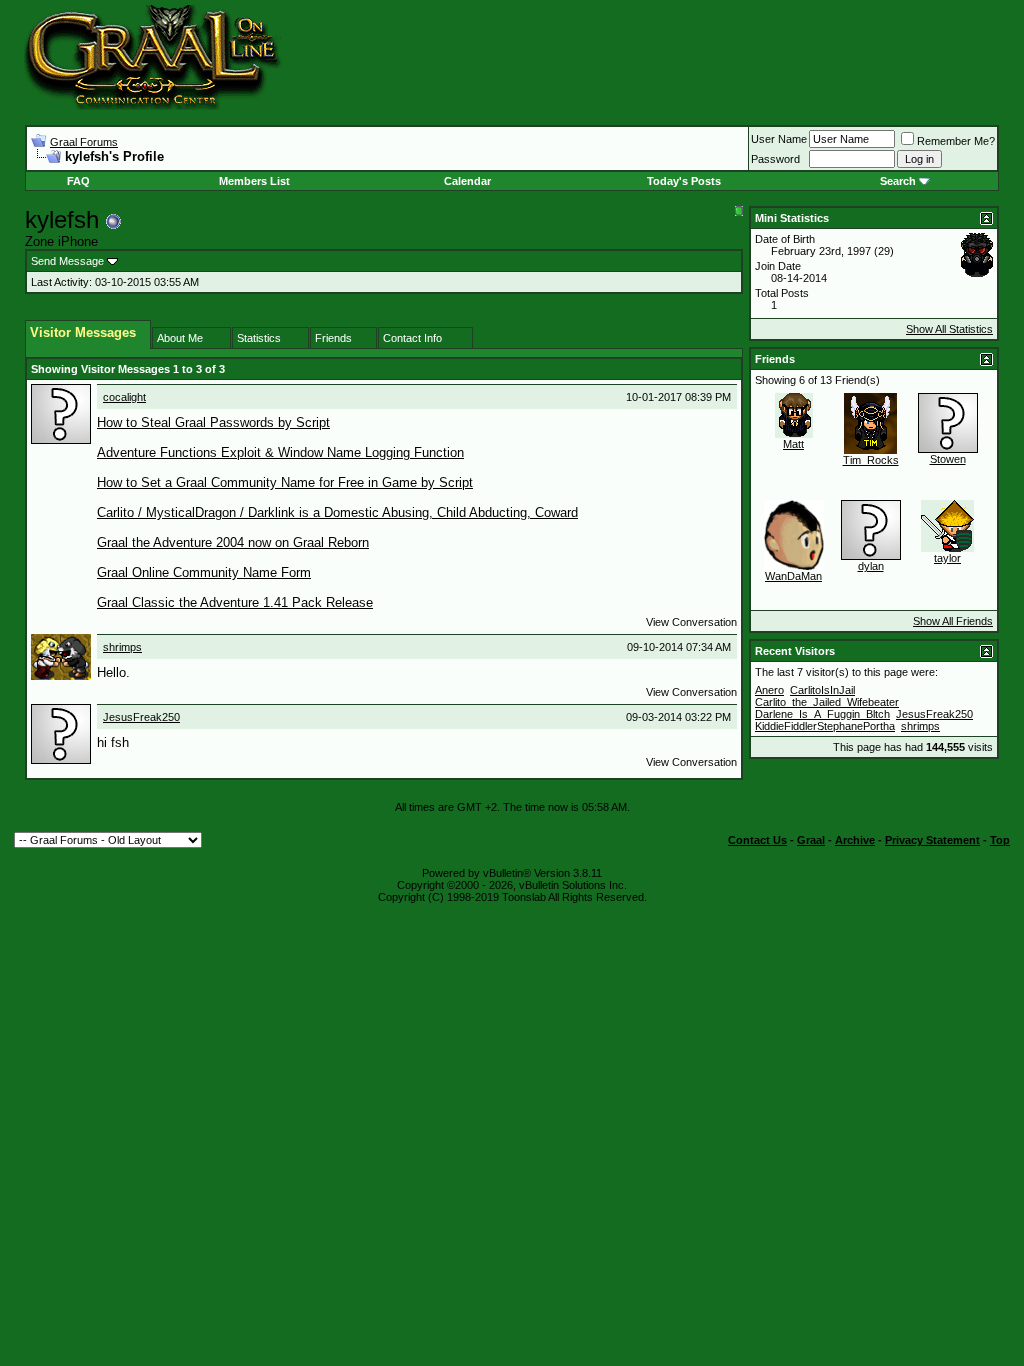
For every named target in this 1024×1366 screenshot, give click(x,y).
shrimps (122, 647)
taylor (947, 558)
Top (1000, 840)
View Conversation (691, 622)
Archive (855, 840)
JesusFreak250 (141, 717)
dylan (871, 566)
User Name (779, 139)
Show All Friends (953, 621)
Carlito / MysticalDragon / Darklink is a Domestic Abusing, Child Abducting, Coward (337, 512)
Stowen (948, 459)
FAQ (78, 181)
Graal (811, 840)
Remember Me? (956, 141)
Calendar (467, 181)
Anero (769, 690)
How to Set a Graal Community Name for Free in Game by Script (285, 482)
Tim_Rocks (871, 460)
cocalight (124, 397)
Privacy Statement (932, 840)
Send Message (67, 261)
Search (898, 181)
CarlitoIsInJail (822, 690)
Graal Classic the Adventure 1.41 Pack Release (235, 602)
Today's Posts (684, 181)
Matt (793, 444)
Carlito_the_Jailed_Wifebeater (827, 702)
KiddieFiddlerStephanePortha (825, 726)
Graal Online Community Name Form (204, 572)
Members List (254, 181)
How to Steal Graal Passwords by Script (213, 422)
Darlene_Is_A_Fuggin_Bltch (822, 714)
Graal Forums (84, 142)
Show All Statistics (949, 329)
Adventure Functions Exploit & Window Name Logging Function (280, 452)
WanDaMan (793, 576)
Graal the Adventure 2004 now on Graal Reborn (233, 542)
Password (775, 159)
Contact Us (757, 840)
